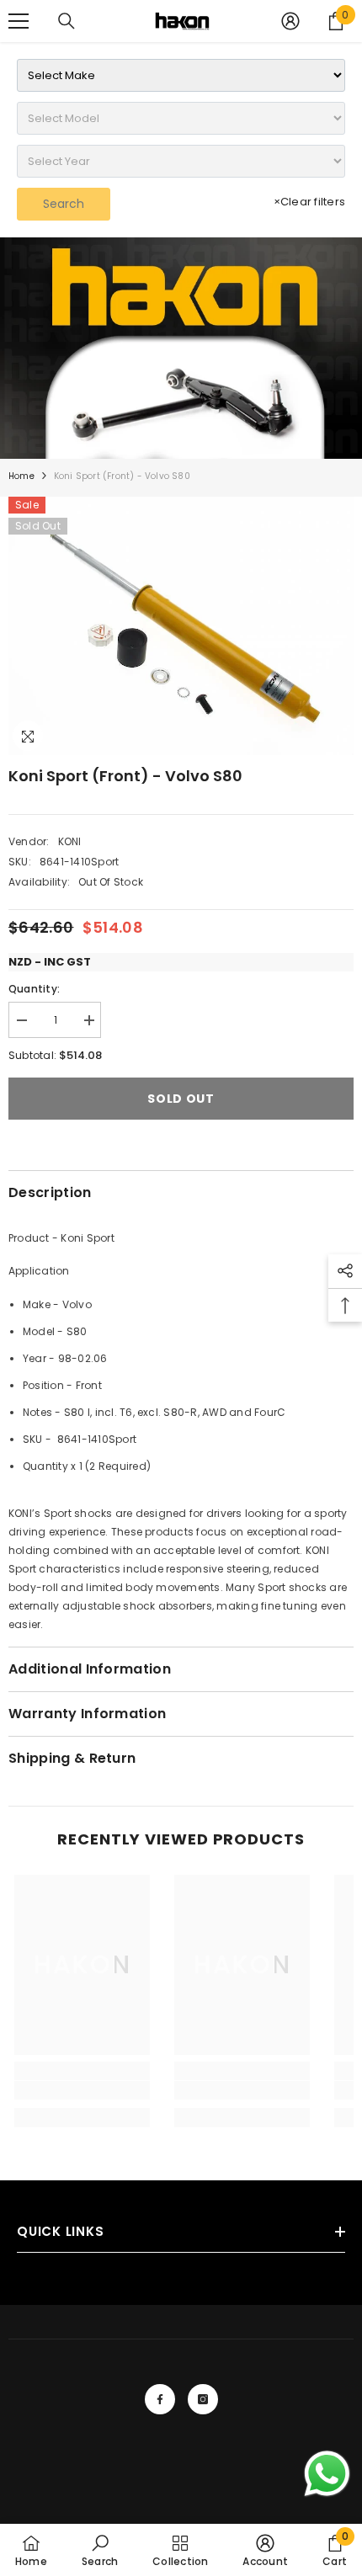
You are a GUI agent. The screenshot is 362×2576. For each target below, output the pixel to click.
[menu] (19, 21)
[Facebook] (160, 2399)
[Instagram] (203, 2399)
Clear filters (309, 202)
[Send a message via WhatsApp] (327, 2474)
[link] (181, 348)
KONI (70, 841)
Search (64, 204)
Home (21, 476)
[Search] (67, 21)
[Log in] (290, 21)
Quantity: (34, 989)
